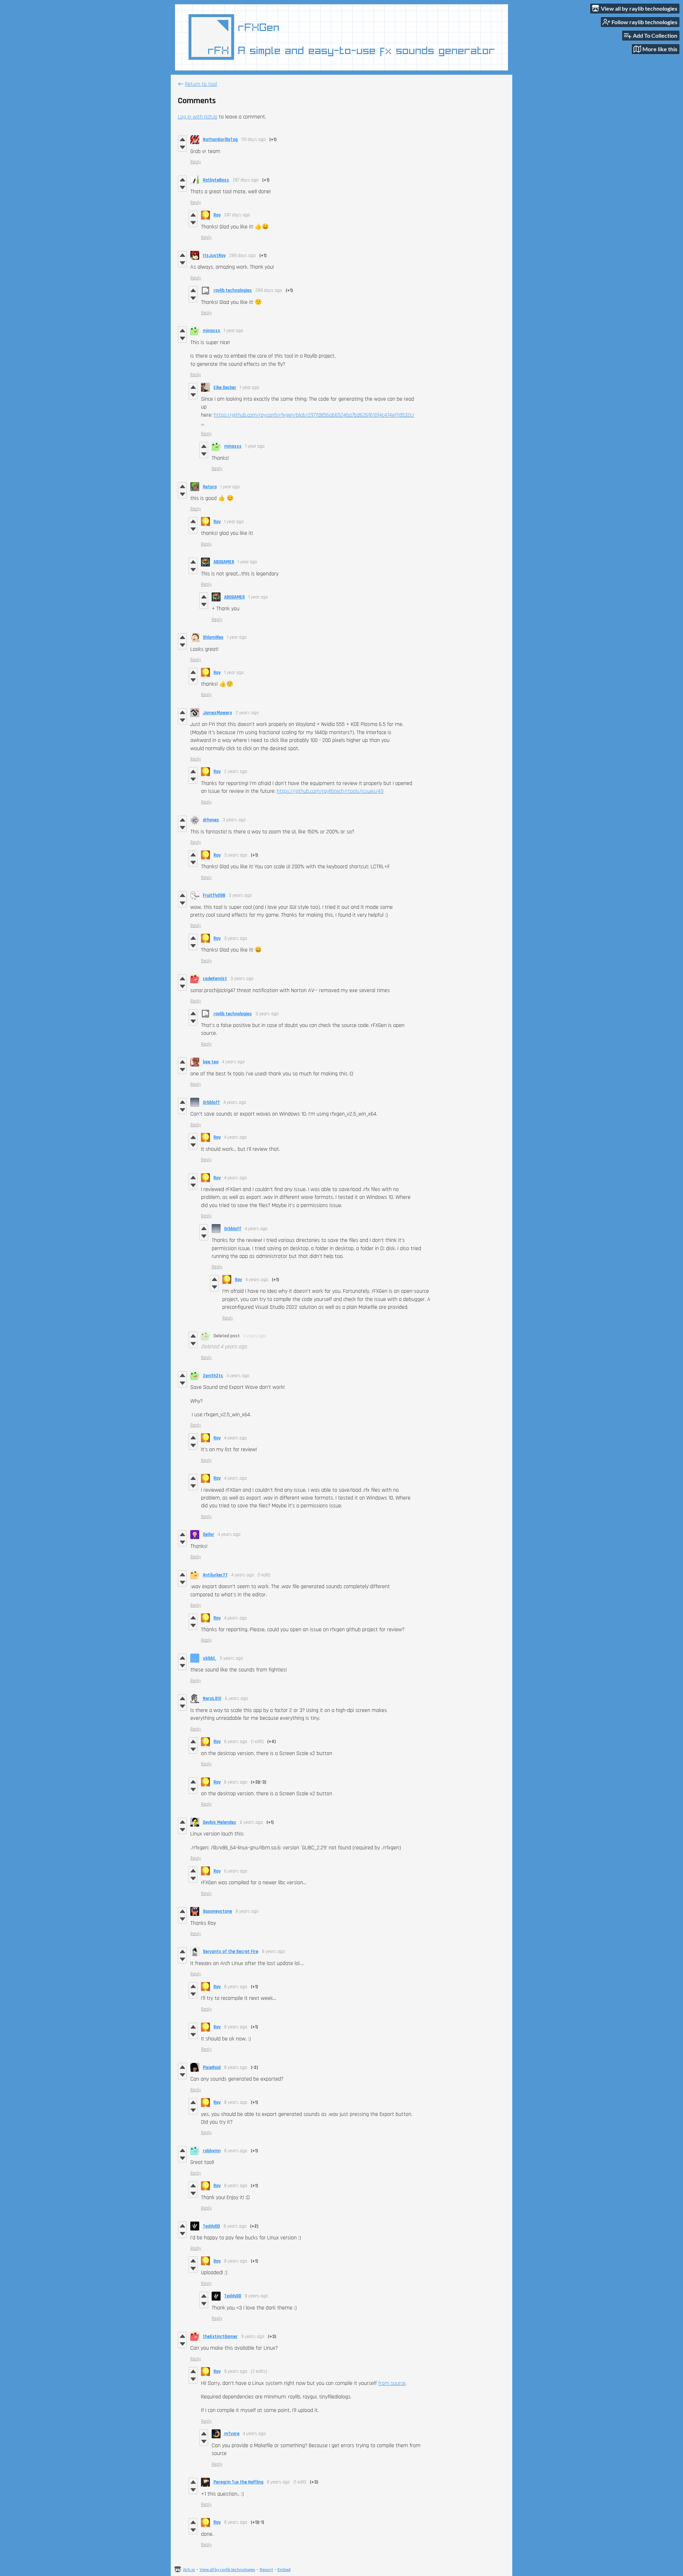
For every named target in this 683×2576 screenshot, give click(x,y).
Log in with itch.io (198, 117)
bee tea (211, 1062)
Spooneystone (217, 1911)
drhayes (211, 820)
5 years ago (231, 1658)
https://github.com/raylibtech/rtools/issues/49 (330, 791)
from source (392, 2383)
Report (266, 2569)
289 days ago (242, 256)
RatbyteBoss (216, 180)
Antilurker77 (215, 1575)
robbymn (212, 2151)
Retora (210, 487)
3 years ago (234, 820)
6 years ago (236, 1698)
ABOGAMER (224, 562)
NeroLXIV (212, 1698)
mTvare (232, 2434)
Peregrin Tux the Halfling (238, 2482)
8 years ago (247, 1911)
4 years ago (233, 1062)
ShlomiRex (213, 637)
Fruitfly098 (214, 895)
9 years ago (253, 2337)
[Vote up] (182, 139)
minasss (211, 331)
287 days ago (246, 180)
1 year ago (234, 331)
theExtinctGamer (220, 2337)
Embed (284, 2569)
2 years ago (247, 713)
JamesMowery (217, 713)
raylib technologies (233, 290)
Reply (196, 162)
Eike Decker (225, 388)
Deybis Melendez (219, 1822)
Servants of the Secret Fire (231, 1951)
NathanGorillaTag (220, 139)
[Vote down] (182, 147)
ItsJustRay (214, 256)
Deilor (208, 1534)
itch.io (189, 2569)
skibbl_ (210, 1658)
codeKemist (215, 979)
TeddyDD (211, 2226)
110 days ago (253, 139)
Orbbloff (211, 1102)
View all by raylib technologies (227, 2569)
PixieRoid (212, 2067)
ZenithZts (213, 1376)
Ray (217, 215)
